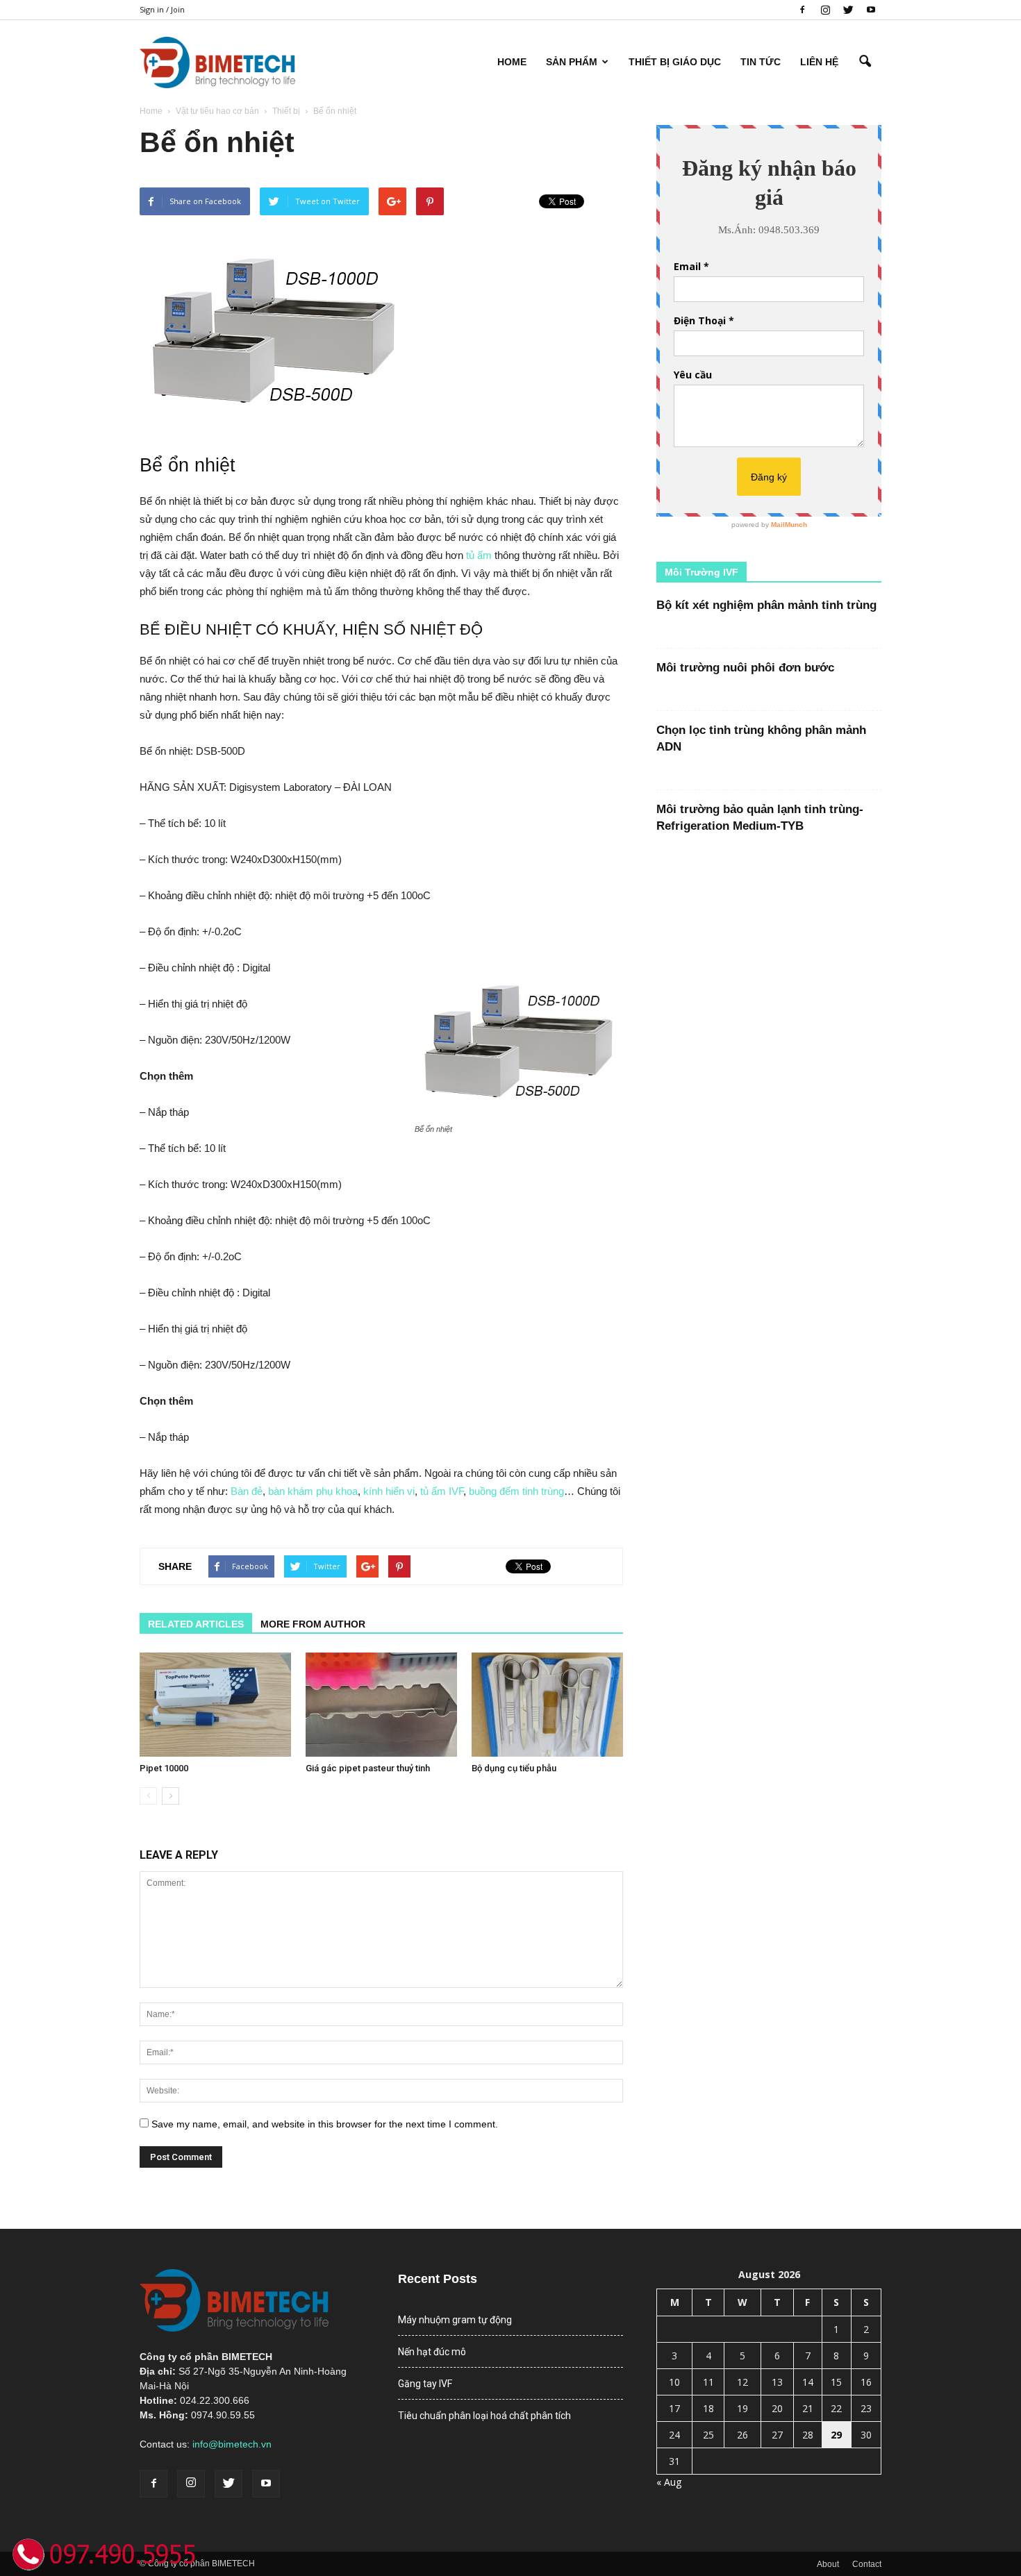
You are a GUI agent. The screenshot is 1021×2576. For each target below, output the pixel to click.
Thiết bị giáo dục (675, 62)
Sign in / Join (162, 9)
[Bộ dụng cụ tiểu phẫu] (547, 1705)
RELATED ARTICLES (196, 1624)
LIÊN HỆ (819, 62)
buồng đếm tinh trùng (516, 1491)
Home (512, 62)
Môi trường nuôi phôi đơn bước (745, 668)
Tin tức (761, 62)
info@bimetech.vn (232, 2444)
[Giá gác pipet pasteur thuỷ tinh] (381, 1705)
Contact (867, 2564)
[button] (865, 62)
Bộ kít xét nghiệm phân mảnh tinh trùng (766, 605)
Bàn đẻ (247, 1491)
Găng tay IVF (425, 2384)
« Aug (669, 2482)
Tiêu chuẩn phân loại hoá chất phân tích (484, 2416)
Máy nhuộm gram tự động (455, 2320)
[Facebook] (802, 10)
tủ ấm (479, 555)
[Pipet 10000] (215, 1705)
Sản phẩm (572, 62)
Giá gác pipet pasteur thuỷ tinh (368, 1768)
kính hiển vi (389, 1491)
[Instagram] (825, 10)
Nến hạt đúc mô (432, 2352)
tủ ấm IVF (442, 1491)
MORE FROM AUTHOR (313, 1624)
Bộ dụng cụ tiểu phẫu (514, 1768)
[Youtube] (871, 10)
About (828, 2564)
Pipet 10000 (164, 1768)
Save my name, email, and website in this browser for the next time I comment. (325, 2124)
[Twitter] (848, 10)
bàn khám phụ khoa (313, 1491)
